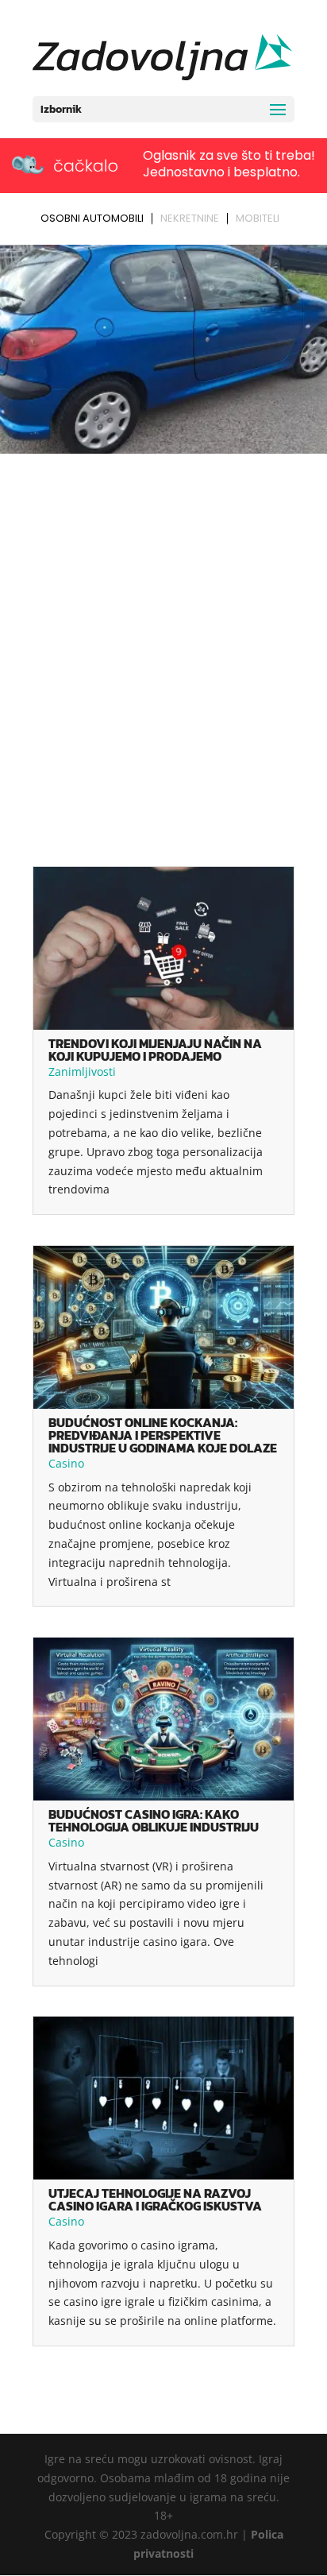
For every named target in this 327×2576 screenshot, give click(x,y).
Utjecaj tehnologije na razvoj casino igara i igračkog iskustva (155, 2199)
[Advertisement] (163, 631)
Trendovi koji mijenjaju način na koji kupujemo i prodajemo (155, 1050)
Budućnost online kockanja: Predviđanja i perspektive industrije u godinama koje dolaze (163, 1435)
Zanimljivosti (82, 1071)
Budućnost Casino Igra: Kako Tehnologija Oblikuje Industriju (154, 1820)
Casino (66, 1463)
